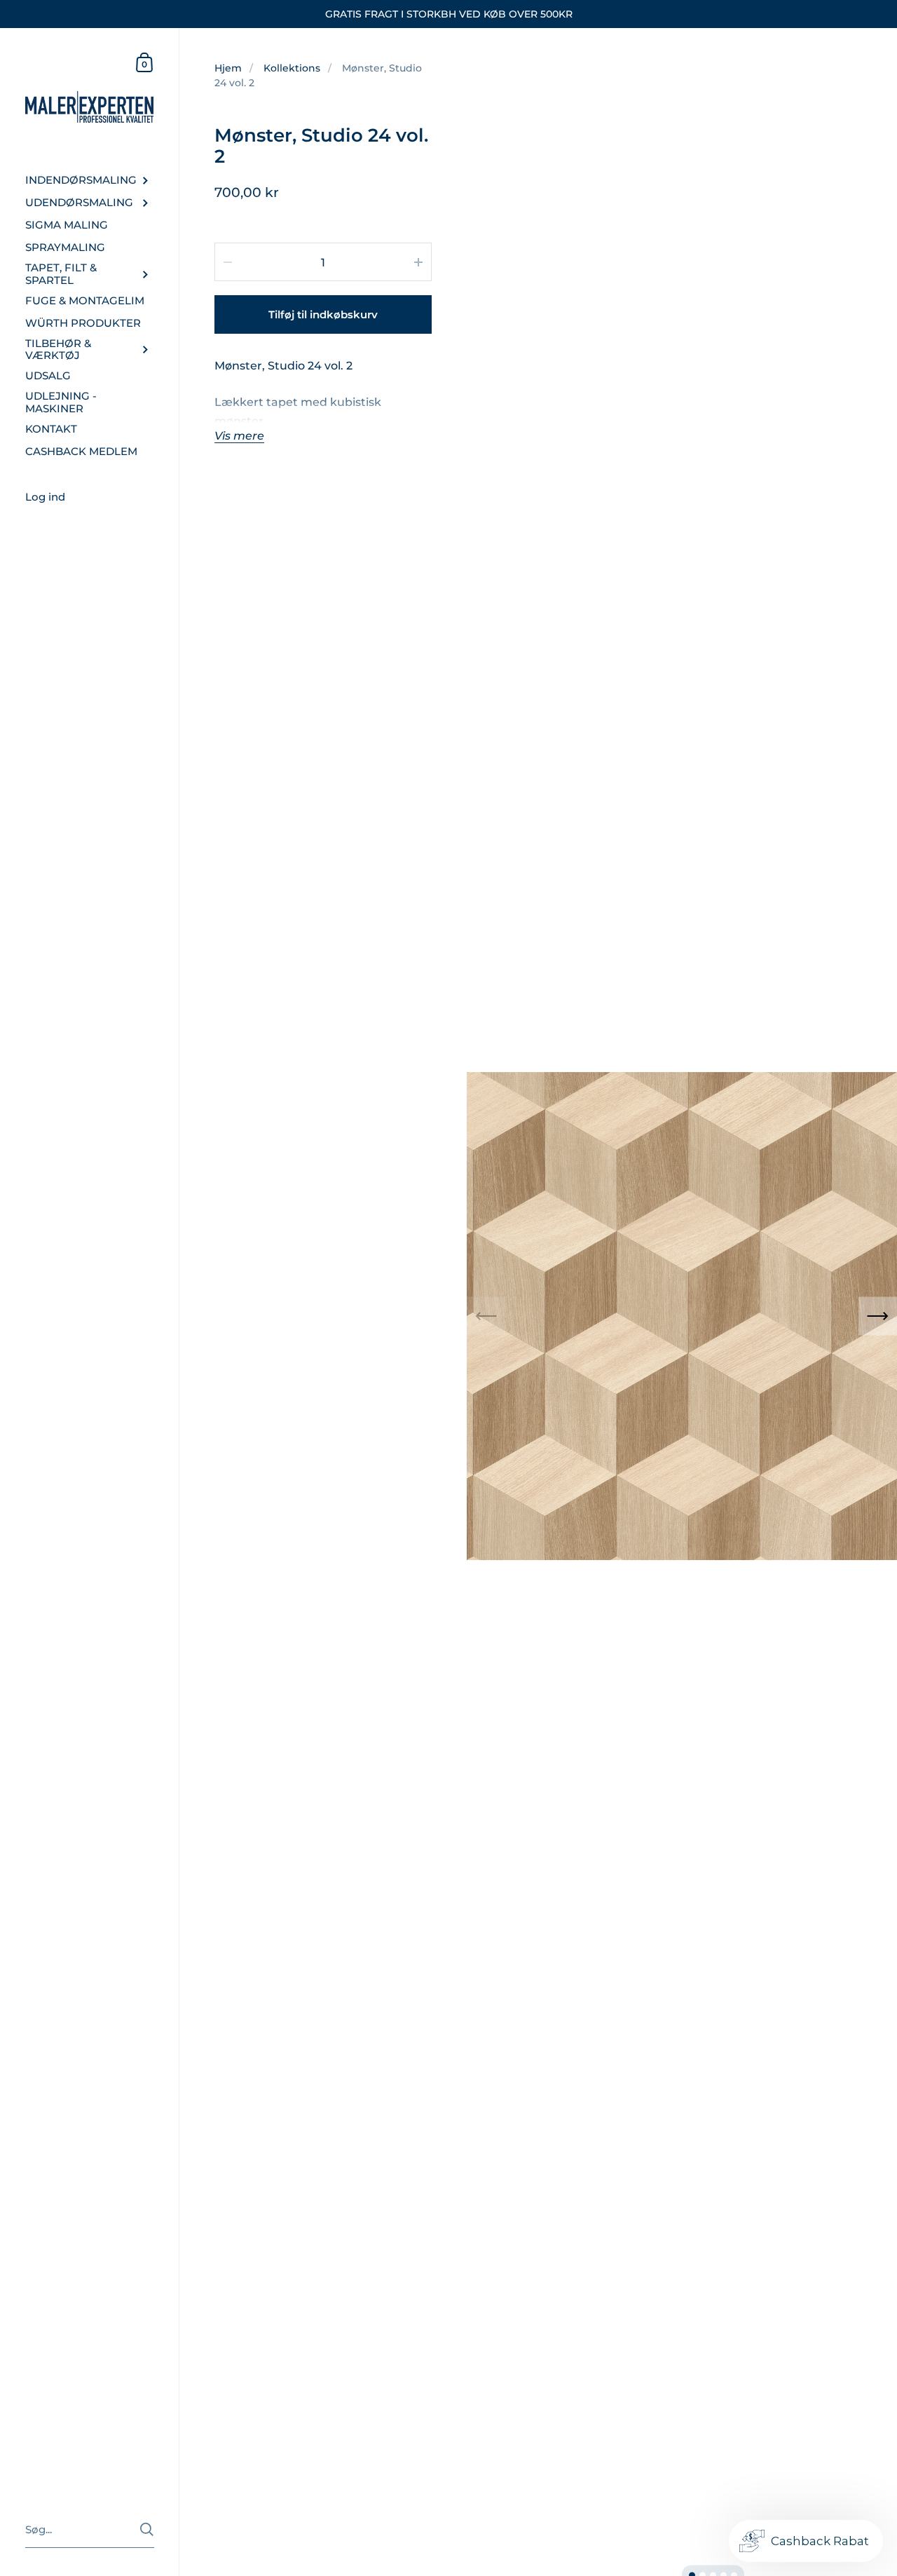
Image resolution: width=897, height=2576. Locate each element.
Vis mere (239, 436)
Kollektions (292, 68)
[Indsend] (147, 2529)
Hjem (228, 68)
